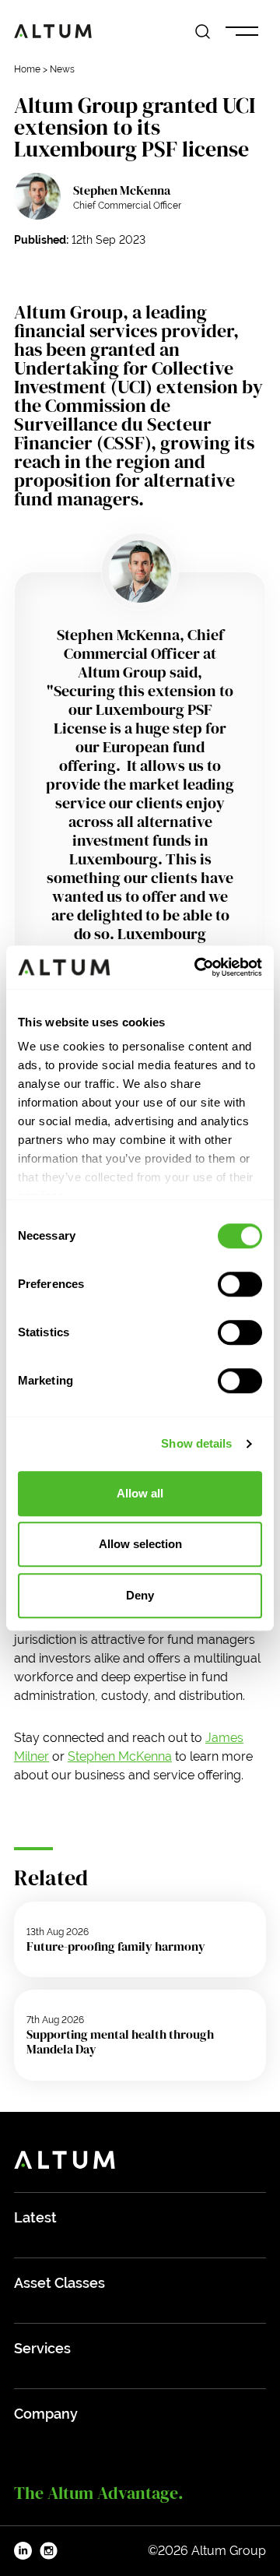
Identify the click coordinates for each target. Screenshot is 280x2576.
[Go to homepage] (53, 31)
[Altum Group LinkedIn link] (23, 2551)
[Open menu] (242, 32)
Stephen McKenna (122, 190)
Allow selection (140, 1544)
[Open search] (203, 32)
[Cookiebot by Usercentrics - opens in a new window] (198, 967)
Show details (196, 1443)
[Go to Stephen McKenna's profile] (37, 196)
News (62, 69)
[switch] (240, 1284)
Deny (140, 1595)
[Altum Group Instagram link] (49, 2551)
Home (27, 69)
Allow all (140, 1493)
